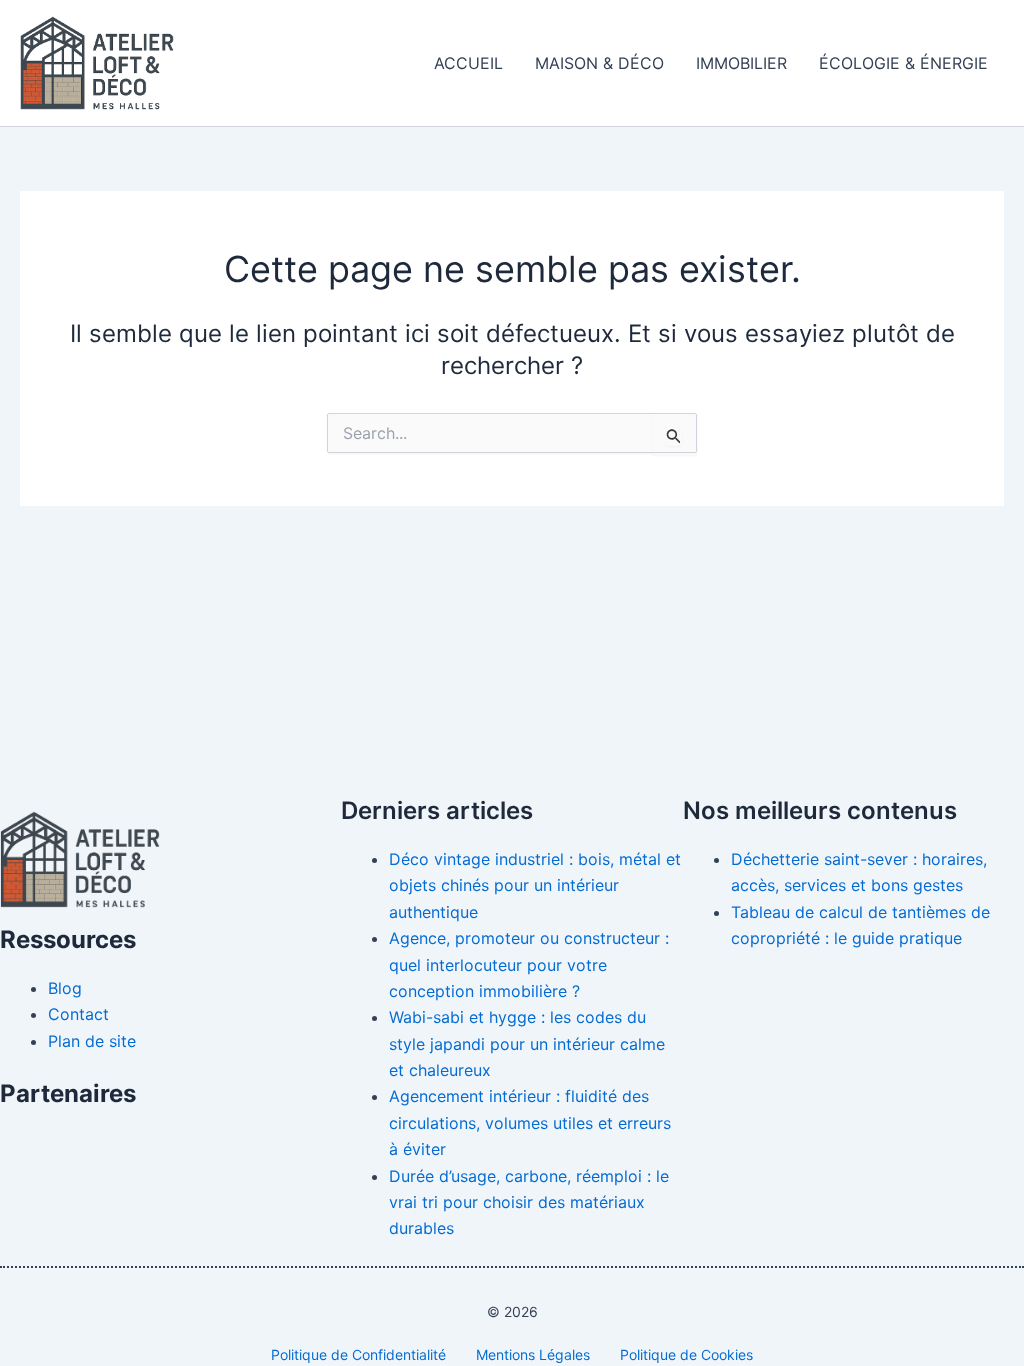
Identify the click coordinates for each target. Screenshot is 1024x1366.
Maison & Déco (599, 63)
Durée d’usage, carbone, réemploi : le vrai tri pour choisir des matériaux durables (529, 1202)
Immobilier (741, 63)
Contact (78, 1014)
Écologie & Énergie (903, 63)
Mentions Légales (533, 1354)
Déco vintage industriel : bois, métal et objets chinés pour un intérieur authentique (535, 885)
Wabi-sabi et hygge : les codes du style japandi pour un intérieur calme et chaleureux (527, 1043)
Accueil (468, 63)
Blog (65, 988)
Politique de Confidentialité (358, 1354)
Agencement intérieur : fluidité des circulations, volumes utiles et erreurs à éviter (530, 1122)
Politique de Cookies (686, 1354)
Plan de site (92, 1041)
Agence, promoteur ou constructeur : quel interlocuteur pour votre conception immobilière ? (529, 964)
